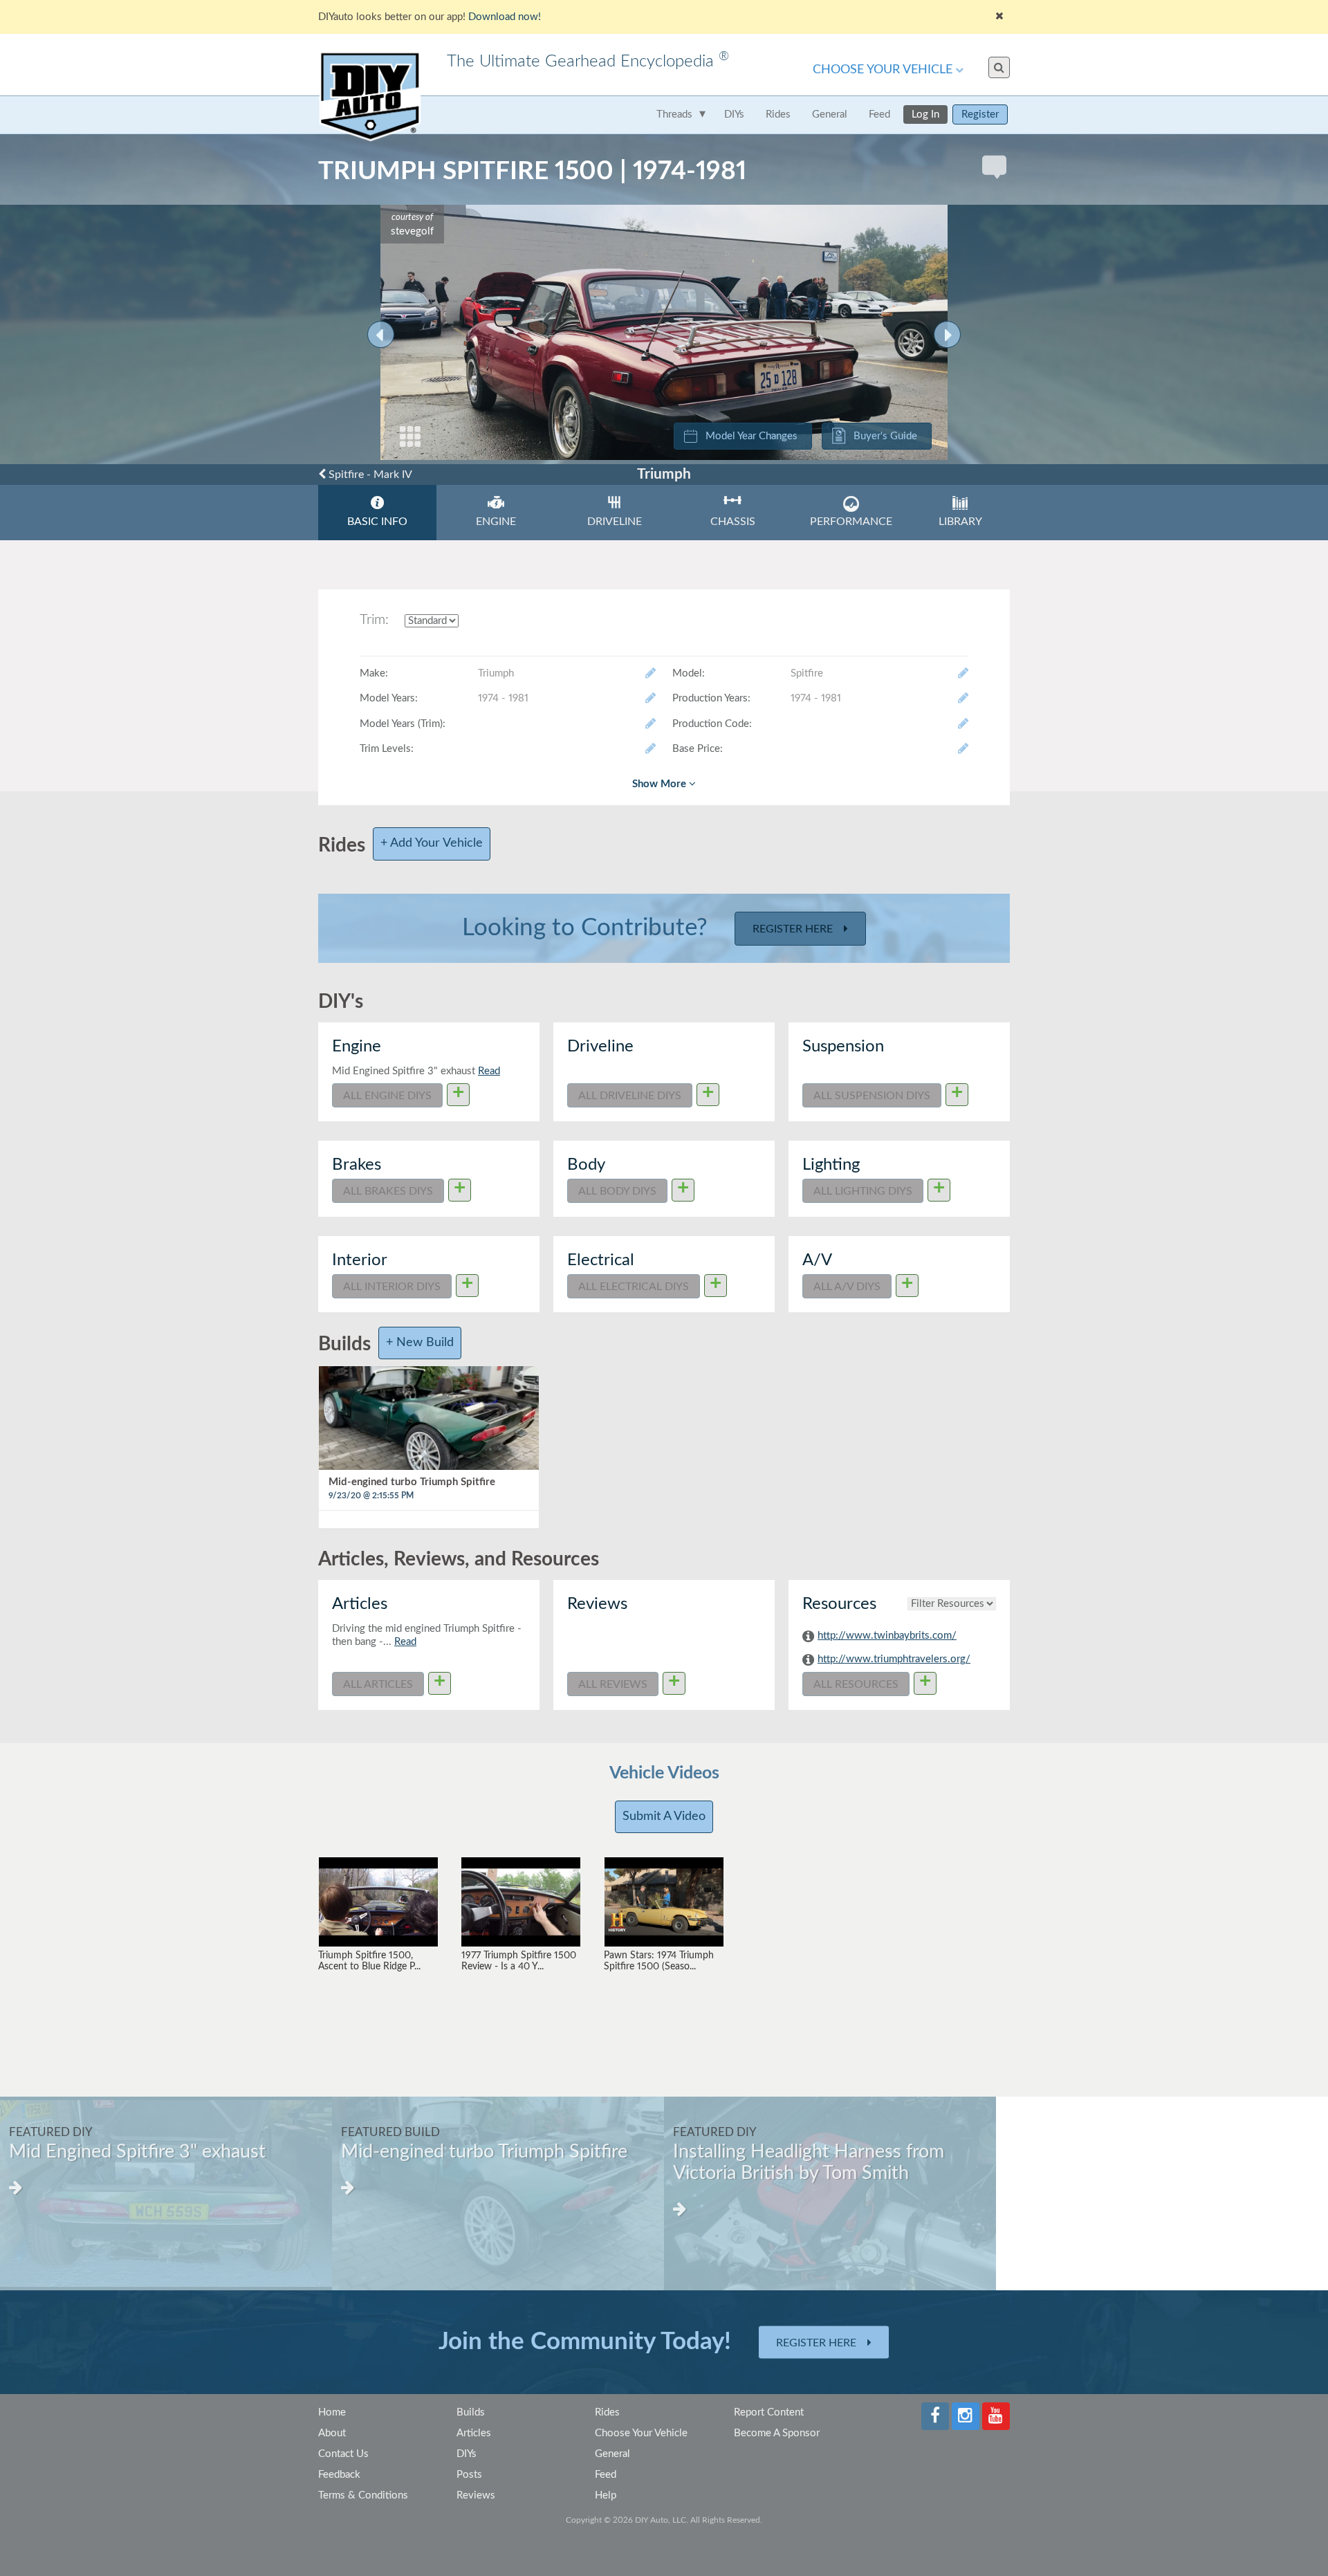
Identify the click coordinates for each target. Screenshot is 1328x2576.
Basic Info (377, 522)
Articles (474, 2433)
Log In (925, 114)
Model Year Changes (751, 436)
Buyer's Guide (885, 436)
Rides (778, 114)
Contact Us (343, 2454)
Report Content (769, 2412)
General (830, 114)
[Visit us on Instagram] (966, 2416)
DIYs (734, 114)
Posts (469, 2475)
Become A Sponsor (777, 2433)
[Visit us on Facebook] (935, 2416)
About (332, 2433)
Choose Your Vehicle (883, 70)
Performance (851, 522)
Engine (496, 522)
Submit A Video (664, 1816)
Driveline (615, 522)
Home (332, 2412)
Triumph (664, 474)
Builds (471, 2412)
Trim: (374, 620)
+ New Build (420, 1343)
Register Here (794, 929)
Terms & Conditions (363, 2495)
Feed (879, 114)
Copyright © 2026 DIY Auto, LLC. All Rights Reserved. (664, 2520)
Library (960, 522)
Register (980, 114)
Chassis (733, 522)
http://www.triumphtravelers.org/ (894, 1659)
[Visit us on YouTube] (996, 2416)
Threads (674, 114)
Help (606, 2495)
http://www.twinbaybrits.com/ (887, 1636)
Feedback (339, 2475)
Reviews (476, 2495)
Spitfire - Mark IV (369, 475)
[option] (166, 2193)
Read (489, 1071)
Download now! (505, 17)
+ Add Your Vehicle (432, 843)
